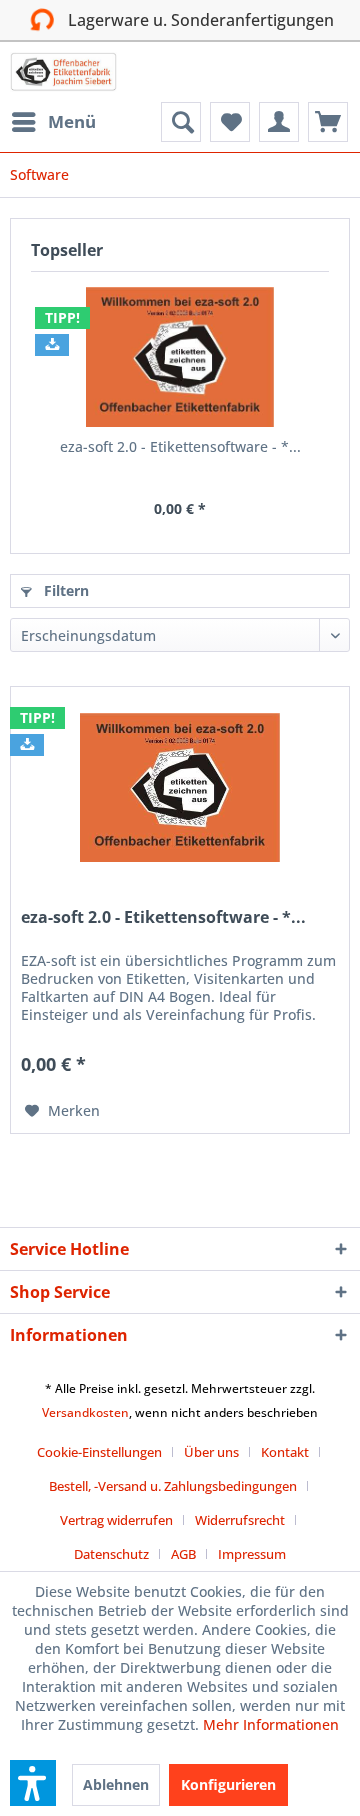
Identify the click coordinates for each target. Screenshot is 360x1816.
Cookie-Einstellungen (99, 1452)
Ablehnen (116, 1784)
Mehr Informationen (271, 1724)
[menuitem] (53, 122)
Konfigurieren (228, 1784)
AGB (183, 1554)
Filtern (64, 590)
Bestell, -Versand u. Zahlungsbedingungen (173, 1486)
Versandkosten (85, 1412)
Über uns (211, 1452)
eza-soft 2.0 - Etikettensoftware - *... (180, 446)
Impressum (252, 1554)
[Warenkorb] (328, 122)
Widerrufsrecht (240, 1520)
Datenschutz (111, 1554)
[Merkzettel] (230, 122)
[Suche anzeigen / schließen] (181, 122)
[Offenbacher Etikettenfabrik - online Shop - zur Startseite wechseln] (63, 72)
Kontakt (285, 1452)
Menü (72, 121)
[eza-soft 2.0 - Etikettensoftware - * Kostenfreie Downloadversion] (180, 357)
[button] (33, 1783)
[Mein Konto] (279, 122)
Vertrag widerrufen (116, 1520)
